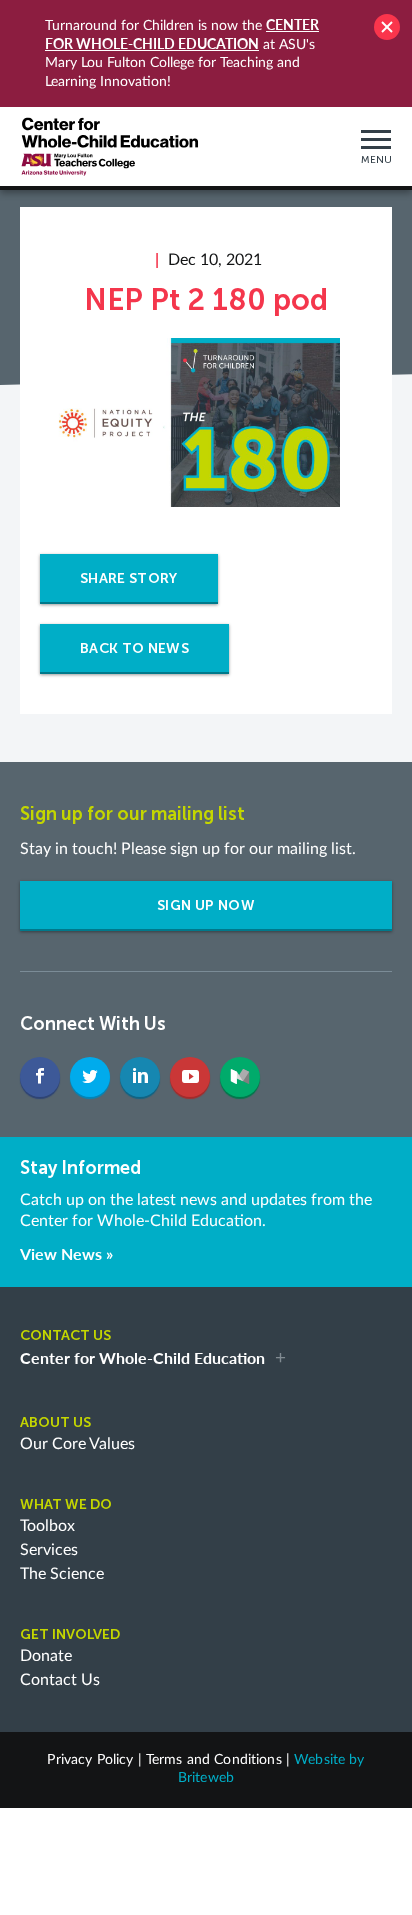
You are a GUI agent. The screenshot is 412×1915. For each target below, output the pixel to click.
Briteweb (206, 1778)
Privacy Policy (90, 1760)
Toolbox (47, 1526)
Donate (46, 1656)
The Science (62, 1574)
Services (49, 1550)
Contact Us (60, 1680)
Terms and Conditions (214, 1760)
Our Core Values (77, 1444)
